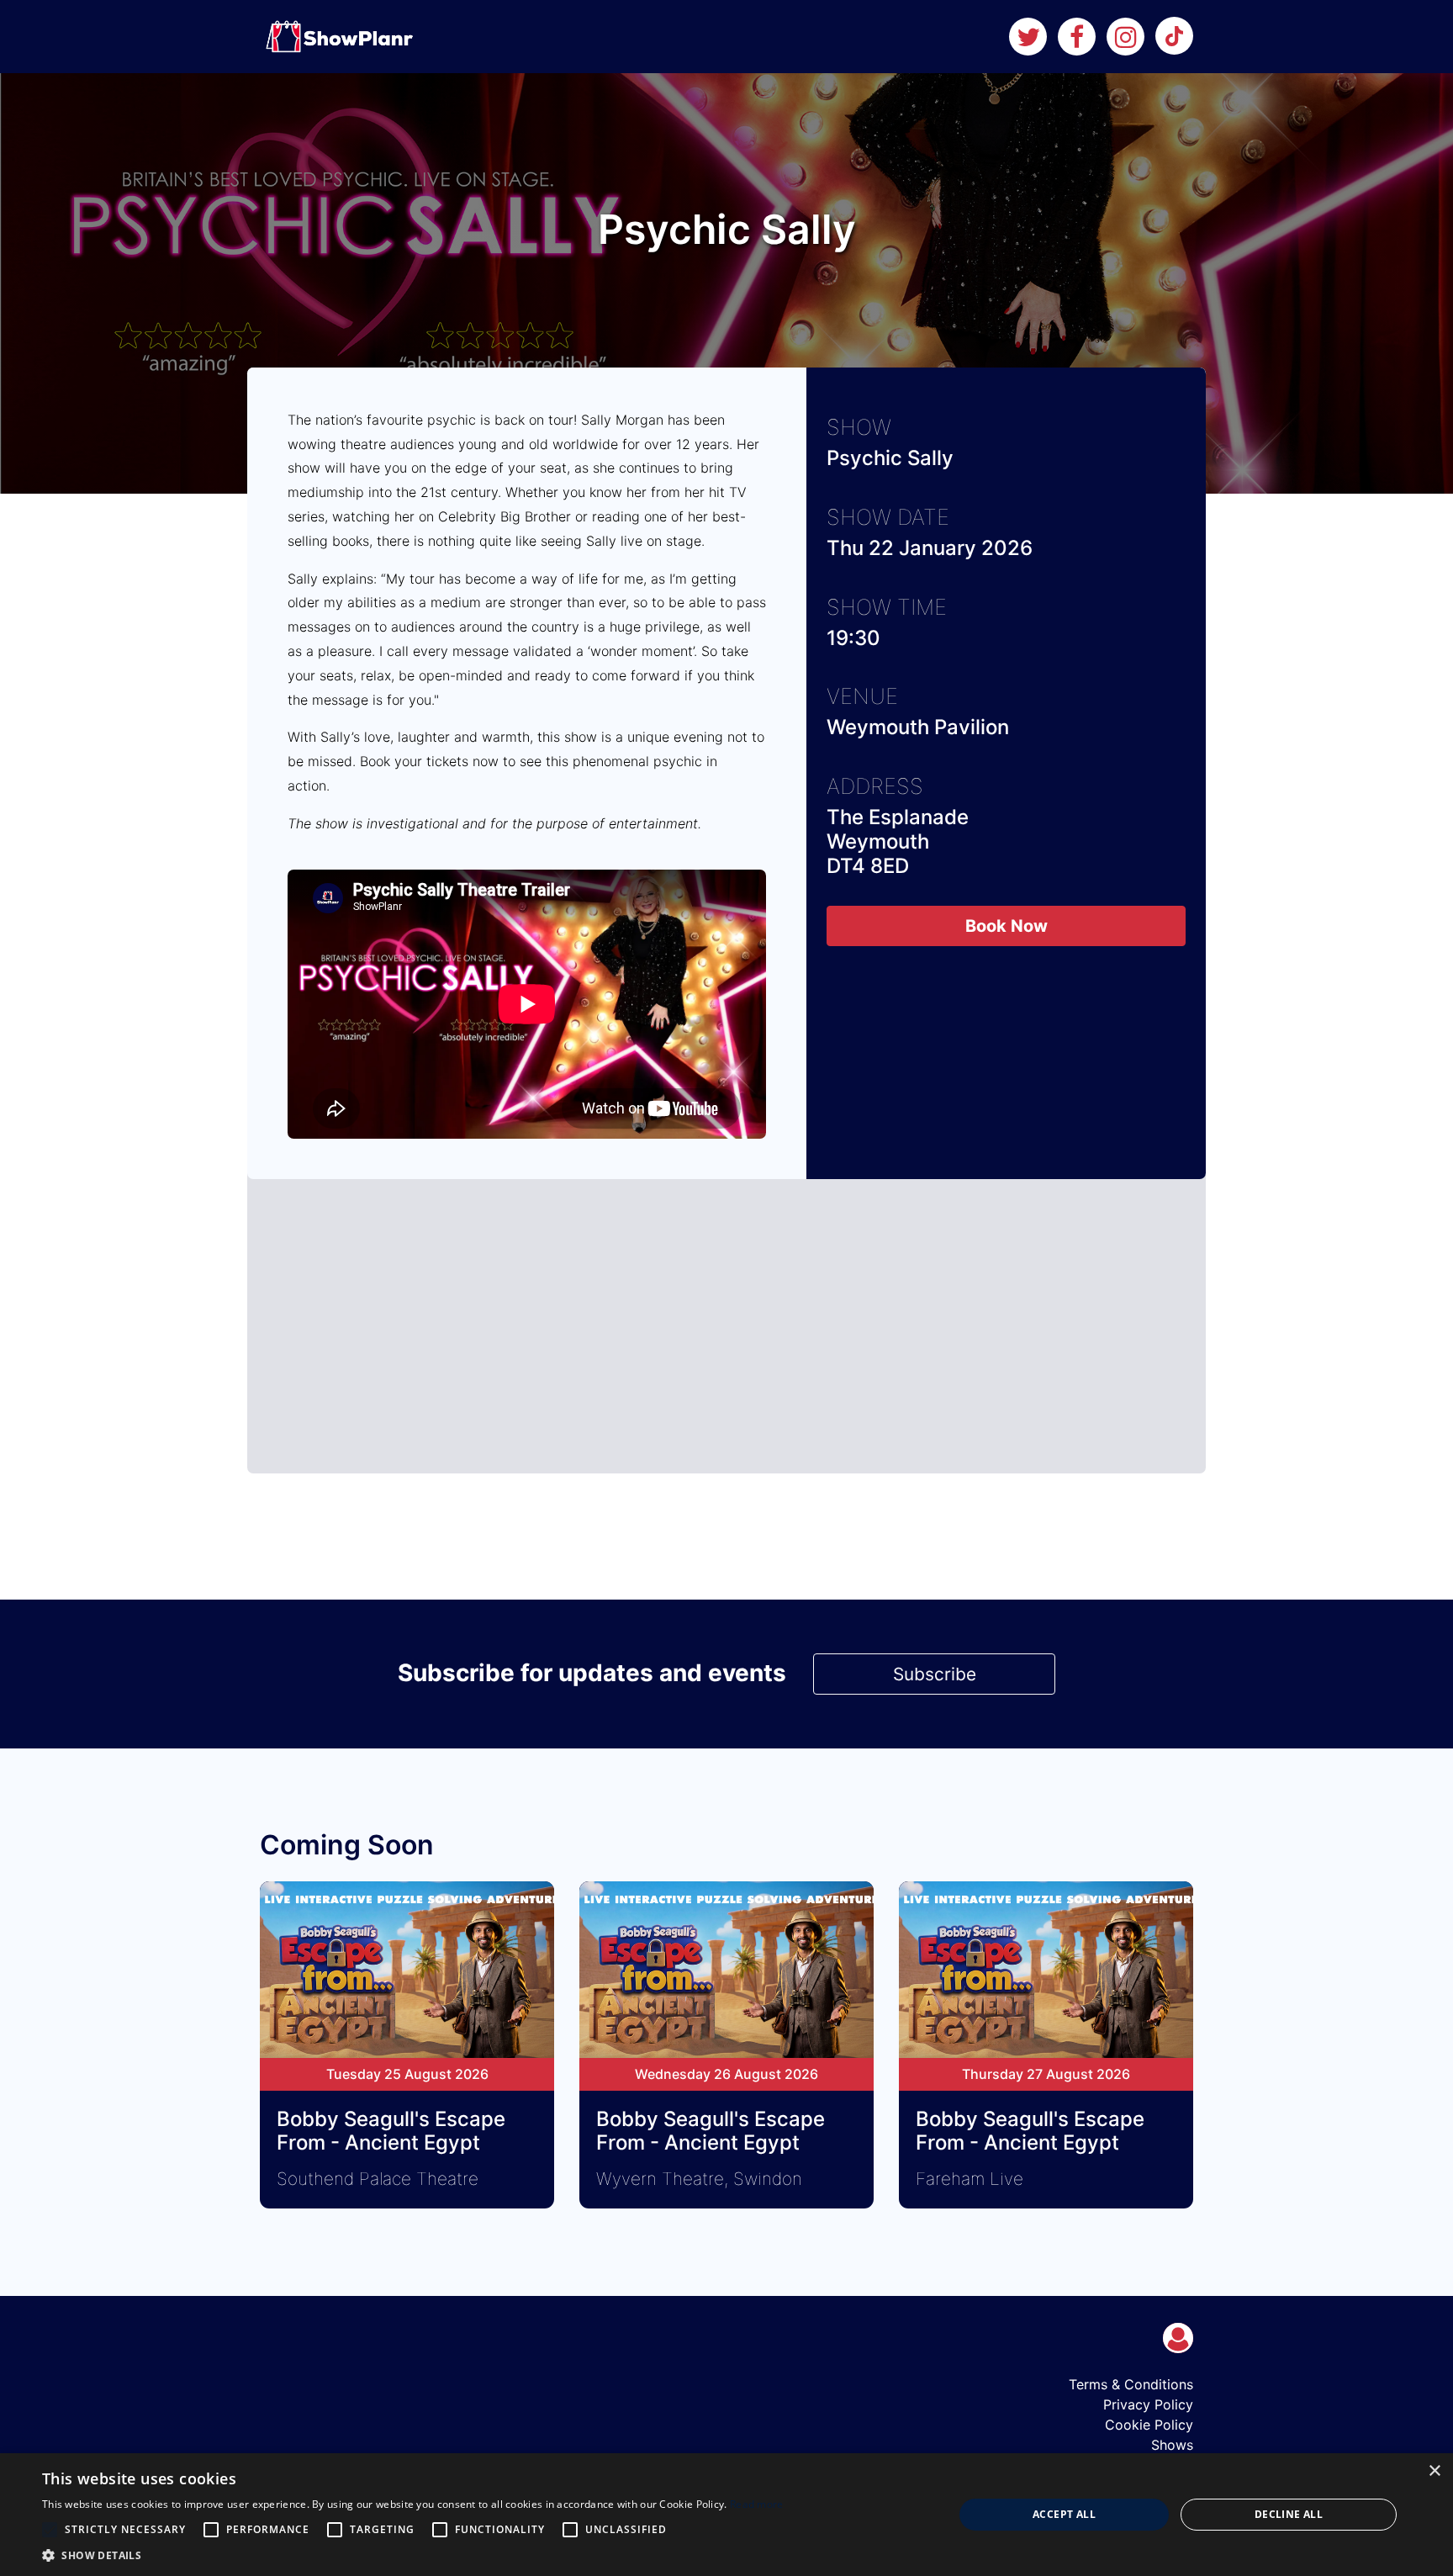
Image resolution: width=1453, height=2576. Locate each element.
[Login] (1178, 2338)
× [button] (1434, 2471)
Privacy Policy (1148, 2404)
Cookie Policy (1149, 2425)
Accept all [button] (1064, 2514)
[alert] (726, 2515)
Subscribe (935, 1674)
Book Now (1007, 926)
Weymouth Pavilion (918, 727)
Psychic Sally (890, 458)
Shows (1172, 2445)
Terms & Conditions (1131, 2384)
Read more (757, 2504)
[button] (413, 2555)
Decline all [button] (1289, 2514)
